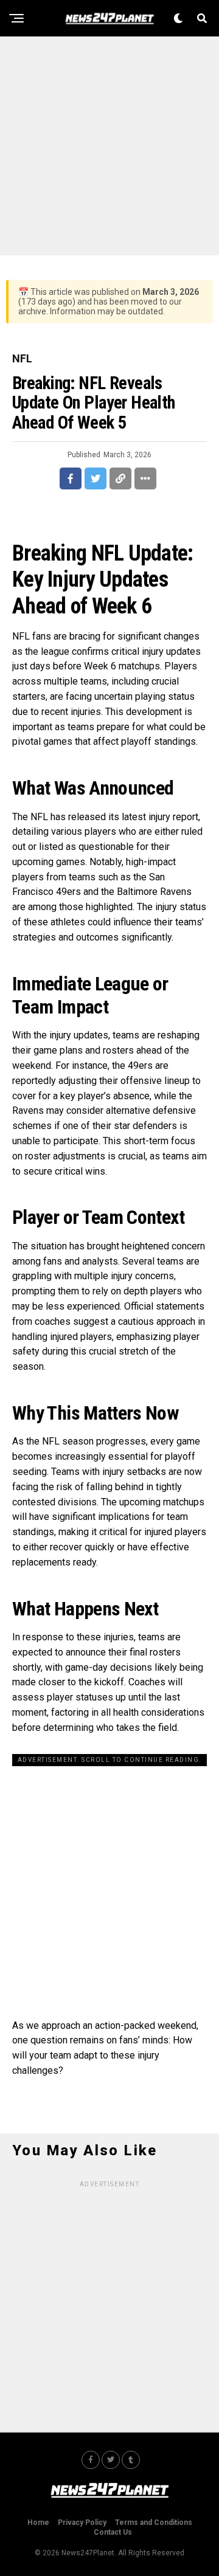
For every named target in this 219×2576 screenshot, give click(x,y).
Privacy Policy (82, 2522)
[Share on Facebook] (71, 478)
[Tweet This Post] (96, 478)
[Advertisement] (109, 146)
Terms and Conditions (154, 2522)
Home (38, 2522)
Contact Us (113, 2532)
